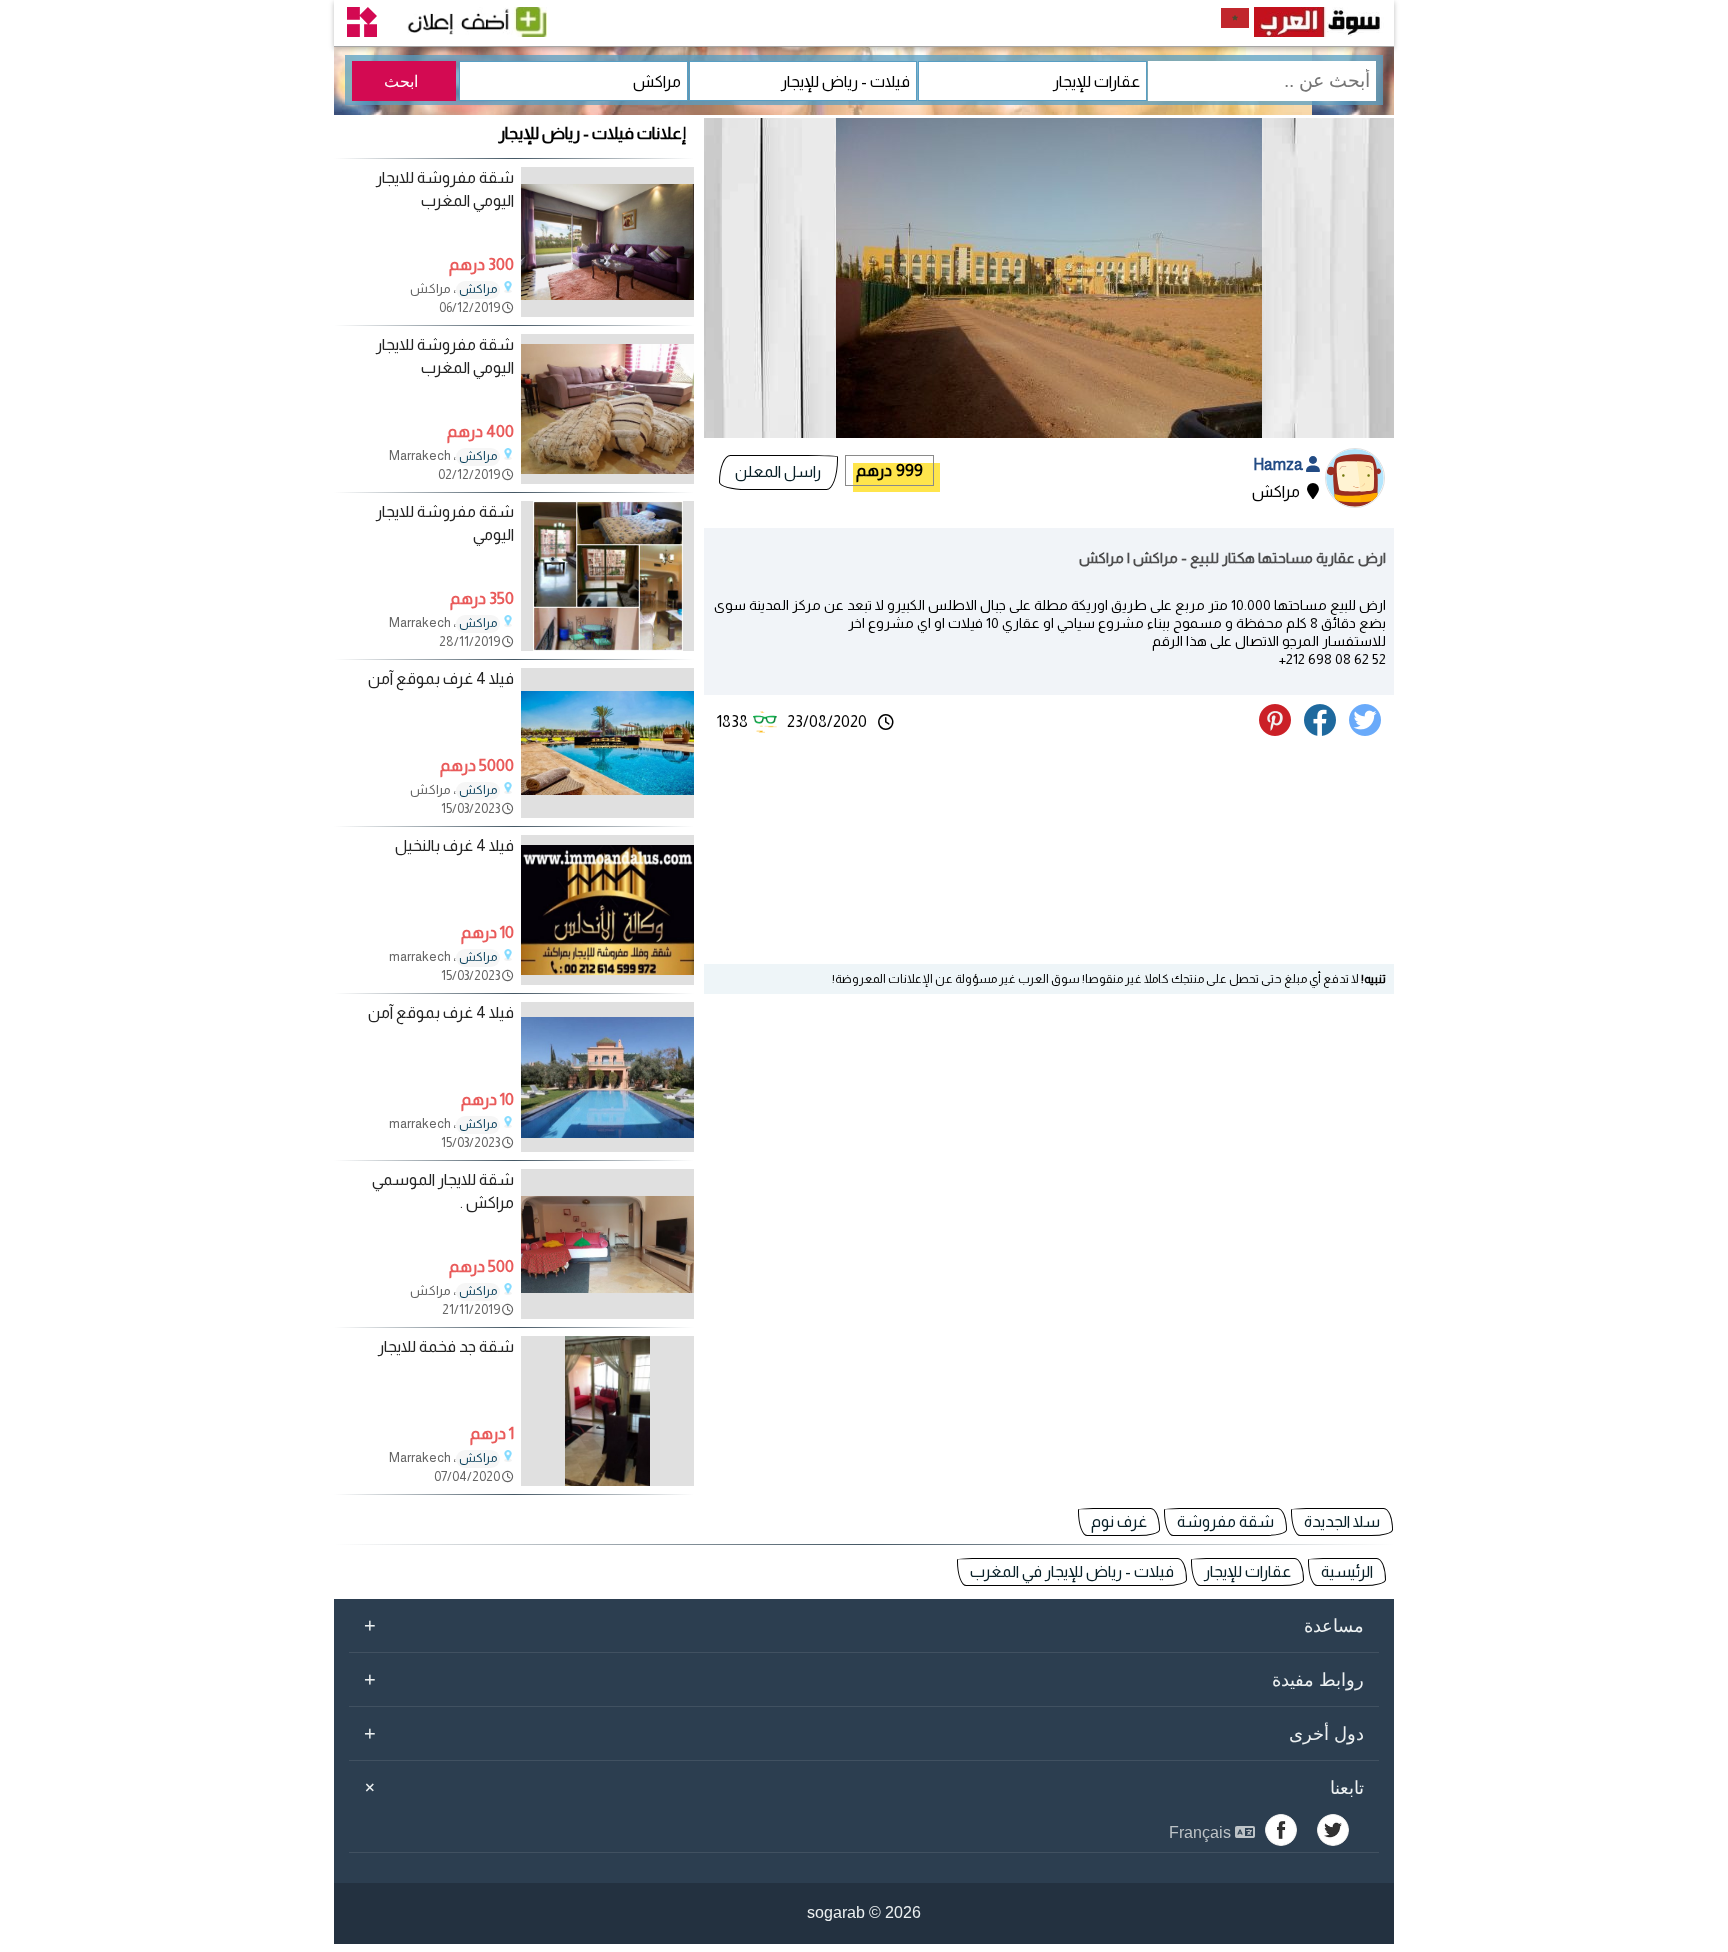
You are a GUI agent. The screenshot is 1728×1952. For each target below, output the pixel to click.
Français (1202, 1832)
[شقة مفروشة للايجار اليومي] (607, 645)
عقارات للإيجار (1247, 1571)
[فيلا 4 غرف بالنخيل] (607, 979)
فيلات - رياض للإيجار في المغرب (1072, 1571)
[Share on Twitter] (1368, 730)
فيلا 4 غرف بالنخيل (454, 845)
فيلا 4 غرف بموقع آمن (441, 678)
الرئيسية (1347, 1571)
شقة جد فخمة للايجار (446, 1346)
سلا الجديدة (1342, 1521)
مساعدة (864, 1625)
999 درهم (889, 470)
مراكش (478, 289)
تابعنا (861, 1787)
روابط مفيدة (864, 1679)
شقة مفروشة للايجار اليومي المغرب (445, 188)
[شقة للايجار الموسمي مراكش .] (607, 1313)
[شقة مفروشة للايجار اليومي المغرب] (607, 311)
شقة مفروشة (1225, 1521)
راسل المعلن (778, 471)
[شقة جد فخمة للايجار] (607, 1480)
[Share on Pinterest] (1280, 730)
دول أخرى (864, 1733)
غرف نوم (1119, 1521)
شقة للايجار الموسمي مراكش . (443, 1190)
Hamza (1279, 464)
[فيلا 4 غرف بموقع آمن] (607, 812)
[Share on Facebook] (1323, 730)
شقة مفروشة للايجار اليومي (445, 522)
